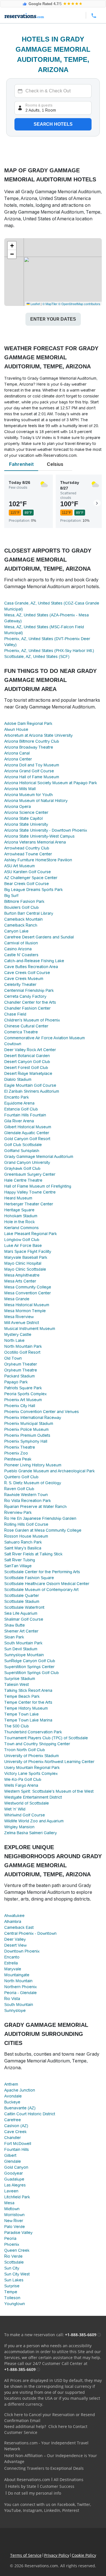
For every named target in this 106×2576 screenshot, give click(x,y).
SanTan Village (18, 1566)
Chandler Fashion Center (27, 1008)
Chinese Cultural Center (26, 1026)
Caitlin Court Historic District (30, 2114)
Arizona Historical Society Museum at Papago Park (51, 783)
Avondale (13, 2096)
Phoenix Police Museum (26, 1429)
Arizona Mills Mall (20, 789)
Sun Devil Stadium (21, 1649)
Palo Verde (15, 2227)
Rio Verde (13, 2256)
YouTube (13, 2510)
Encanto (12, 1957)
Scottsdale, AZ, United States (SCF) (37, 657)
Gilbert (10, 2155)
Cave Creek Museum (24, 979)
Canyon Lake (16, 931)
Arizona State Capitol (23, 818)
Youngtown (15, 2304)
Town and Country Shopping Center (37, 1744)
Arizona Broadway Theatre (29, 747)
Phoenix (12, 2244)
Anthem (11, 2084)
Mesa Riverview (19, 1317)
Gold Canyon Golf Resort (27, 1139)
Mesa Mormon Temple (25, 1311)
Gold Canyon (16, 2167)
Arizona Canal (17, 753)
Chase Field (15, 1014)
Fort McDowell (18, 2144)
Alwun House (16, 729)
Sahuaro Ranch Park (23, 1542)
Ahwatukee (14, 1916)
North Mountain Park (23, 1346)
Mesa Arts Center (20, 1281)
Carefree (13, 2120)
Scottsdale (14, 2262)
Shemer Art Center (21, 1631)
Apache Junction (20, 2090)
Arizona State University (26, 824)
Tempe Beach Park (22, 1696)
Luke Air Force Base (23, 1245)
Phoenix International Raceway (33, 1418)
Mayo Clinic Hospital (23, 1263)
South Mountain (19, 2005)
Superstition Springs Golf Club (32, 1673)
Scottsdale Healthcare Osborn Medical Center (47, 1584)
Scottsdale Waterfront (24, 1607)
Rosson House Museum (26, 1536)
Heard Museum (18, 1198)
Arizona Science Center (26, 812)
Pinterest (71, 2510)
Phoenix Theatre (20, 1447)
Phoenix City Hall (20, 1406)
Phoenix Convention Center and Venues (42, 1412)
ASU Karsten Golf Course (28, 872)
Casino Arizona (18, 949)
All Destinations (69, 2480)
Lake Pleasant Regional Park (31, 1234)
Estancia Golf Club (21, 1109)
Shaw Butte (15, 1625)
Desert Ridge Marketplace (28, 1073)
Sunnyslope (15, 2010)
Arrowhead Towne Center (28, 854)
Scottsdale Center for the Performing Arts (42, 1572)
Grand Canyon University (27, 1162)
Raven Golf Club (19, 1489)
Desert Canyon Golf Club (27, 1062)
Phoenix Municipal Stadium (29, 1423)
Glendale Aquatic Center (27, 1133)
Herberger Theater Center (29, 1204)
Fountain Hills (17, 2149)
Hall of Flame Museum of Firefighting (38, 1186)
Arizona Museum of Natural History (36, 801)
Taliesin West (17, 1684)
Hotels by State (22, 2486)
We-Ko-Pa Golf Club (23, 1779)
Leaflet (35, 304)
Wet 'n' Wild (15, 1809)
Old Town (13, 1358)
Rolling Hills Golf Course (26, 1524)
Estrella (11, 1963)
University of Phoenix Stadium (32, 1756)
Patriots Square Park (23, 1388)
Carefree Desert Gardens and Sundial (39, 937)
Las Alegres (15, 2185)
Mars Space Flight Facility (28, 1251)
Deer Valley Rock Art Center (30, 1050)
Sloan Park (14, 1637)
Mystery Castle (18, 1334)
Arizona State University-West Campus (39, 836)
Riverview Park (18, 1512)
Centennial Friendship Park (29, 990)
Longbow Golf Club (22, 1240)
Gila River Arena (19, 1121)
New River (14, 2221)
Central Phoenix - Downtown (30, 1933)
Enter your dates (53, 319)
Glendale (13, 2161)
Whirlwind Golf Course (25, 1815)
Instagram (33, 2510)
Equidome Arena (19, 1103)
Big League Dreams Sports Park (33, 890)
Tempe (11, 2292)
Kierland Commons (21, 1228)
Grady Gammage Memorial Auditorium (39, 1157)
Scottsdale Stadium (22, 1601)
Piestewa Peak (18, 1459)
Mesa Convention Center (28, 1293)
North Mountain (18, 1981)
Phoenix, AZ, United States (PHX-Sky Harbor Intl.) (49, 651)
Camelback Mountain (23, 919)
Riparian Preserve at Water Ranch (35, 1507)
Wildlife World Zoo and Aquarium (34, 1821)
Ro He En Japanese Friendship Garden (40, 1518)
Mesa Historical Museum (27, 1305)
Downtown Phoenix (22, 1951)
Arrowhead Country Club (27, 848)
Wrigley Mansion (19, 1827)
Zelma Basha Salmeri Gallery (31, 1833)
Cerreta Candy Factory (25, 996)
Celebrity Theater (20, 984)
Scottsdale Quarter (22, 1595)
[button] (12, 246)
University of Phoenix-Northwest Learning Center (49, 1762)
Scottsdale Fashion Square (29, 1578)
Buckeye (12, 2102)
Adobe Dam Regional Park (28, 723)
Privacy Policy (57, 2555)
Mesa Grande (17, 1299)
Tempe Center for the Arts (28, 1702)
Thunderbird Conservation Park (33, 1732)
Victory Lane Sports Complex (31, 1773)
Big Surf (11, 895)
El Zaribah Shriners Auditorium (32, 1091)
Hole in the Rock (20, 1222)
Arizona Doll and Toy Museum (32, 765)
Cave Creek (15, 2132)
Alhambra (13, 1921)
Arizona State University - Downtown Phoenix (46, 830)
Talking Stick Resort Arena (28, 1690)
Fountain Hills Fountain (25, 1115)
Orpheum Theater (21, 1364)
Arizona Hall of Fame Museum (32, 777)
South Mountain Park (23, 1643)
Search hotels (53, 124)
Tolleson (12, 2298)
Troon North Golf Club (25, 1750)
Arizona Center (18, 759)
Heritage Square (19, 1210)
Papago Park (16, 1382)
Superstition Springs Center (29, 1667)
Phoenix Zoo (16, 1453)
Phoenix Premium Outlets (27, 1435)
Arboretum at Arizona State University (38, 735)
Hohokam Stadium (21, 1216)
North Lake (14, 1340)
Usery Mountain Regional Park (32, 1768)
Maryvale (13, 1969)
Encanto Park (17, 1097)
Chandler (13, 2138)
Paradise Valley (18, 2232)
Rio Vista (12, 1999)
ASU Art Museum (20, 866)
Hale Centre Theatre (23, 1180)
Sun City (12, 2268)
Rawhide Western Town (26, 1495)
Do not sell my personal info (34, 2493)
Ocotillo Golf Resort (22, 1352)
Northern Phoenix (20, 1987)
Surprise (12, 2286)
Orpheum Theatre (21, 1370)
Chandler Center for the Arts (30, 1002)
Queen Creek (17, 2250)
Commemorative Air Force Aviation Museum (45, 1038)
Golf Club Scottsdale (23, 1145)
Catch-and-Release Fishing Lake (34, 961)
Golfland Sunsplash (22, 1151)
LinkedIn (52, 2510)
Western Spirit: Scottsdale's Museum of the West (49, 1791)
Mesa (9, 2203)
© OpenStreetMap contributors (79, 304)
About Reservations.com (27, 2480)
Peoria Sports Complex (25, 1394)
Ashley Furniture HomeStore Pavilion (38, 860)
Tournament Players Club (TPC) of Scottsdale (46, 1738)
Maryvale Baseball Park (26, 1257)
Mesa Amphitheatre (22, 1275)
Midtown (12, 2209)
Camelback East (19, 1927)
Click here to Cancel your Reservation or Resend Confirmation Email (50, 2418)
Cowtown (13, 1044)
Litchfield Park (17, 2197)
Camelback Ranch (21, 925)
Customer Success (57, 2486)
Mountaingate (17, 1975)
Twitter (84, 2504)
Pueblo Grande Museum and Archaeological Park (49, 1471)
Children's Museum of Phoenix (32, 1020)
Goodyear (14, 2173)
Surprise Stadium (20, 1679)
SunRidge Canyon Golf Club (30, 1661)
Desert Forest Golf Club (26, 1068)
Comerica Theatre (21, 1032)
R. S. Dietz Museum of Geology (33, 1483)
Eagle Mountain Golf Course (30, 1085)
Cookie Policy (84, 2555)
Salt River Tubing (20, 1560)
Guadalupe (14, 2179)
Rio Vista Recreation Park (28, 1501)
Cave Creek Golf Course (27, 973)
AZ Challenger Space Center (31, 878)
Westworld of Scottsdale (27, 1803)
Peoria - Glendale (20, 1993)
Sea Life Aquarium (21, 1613)
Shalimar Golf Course (24, 1619)
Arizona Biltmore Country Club (32, 741)
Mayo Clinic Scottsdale (25, 1269)
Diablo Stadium (18, 1079)
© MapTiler (50, 304)
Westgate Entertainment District (33, 1797)
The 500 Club (17, 1726)
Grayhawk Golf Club (22, 1168)
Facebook (66, 2504)
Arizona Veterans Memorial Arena (35, 842)
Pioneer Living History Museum (33, 1465)
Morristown (14, 2215)
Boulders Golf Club (21, 907)
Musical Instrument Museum (30, 1329)
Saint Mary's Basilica (23, 1548)
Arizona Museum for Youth (29, 795)
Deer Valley (15, 1939)
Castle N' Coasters (21, 955)
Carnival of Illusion (21, 943)
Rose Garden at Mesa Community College (43, 1530)
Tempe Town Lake (21, 1714)
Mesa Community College (28, 1287)
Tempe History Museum (26, 1708)
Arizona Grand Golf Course (29, 771)
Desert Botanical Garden (27, 1056)
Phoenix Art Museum (23, 1400)
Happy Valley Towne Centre (30, 1192)
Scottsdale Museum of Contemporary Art (41, 1590)
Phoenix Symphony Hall (26, 1441)
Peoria (10, 2238)
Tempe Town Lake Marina (28, 1720)
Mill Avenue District (22, 1323)
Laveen (11, 2191)
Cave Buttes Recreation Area (31, 967)
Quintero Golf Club (21, 1477)
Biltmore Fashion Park (24, 901)
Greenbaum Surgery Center (30, 1174)
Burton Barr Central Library (29, 913)
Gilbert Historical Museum (28, 1127)
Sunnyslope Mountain (24, 1655)
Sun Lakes (14, 2280)
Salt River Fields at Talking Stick (33, 1554)
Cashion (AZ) (16, 2126)
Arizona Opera (18, 807)
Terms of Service (26, 2555)
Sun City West (17, 2274)
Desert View (15, 1945)
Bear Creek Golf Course (27, 884)
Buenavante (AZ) (20, 2108)
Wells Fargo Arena (21, 1785)
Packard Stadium (20, 1376)
